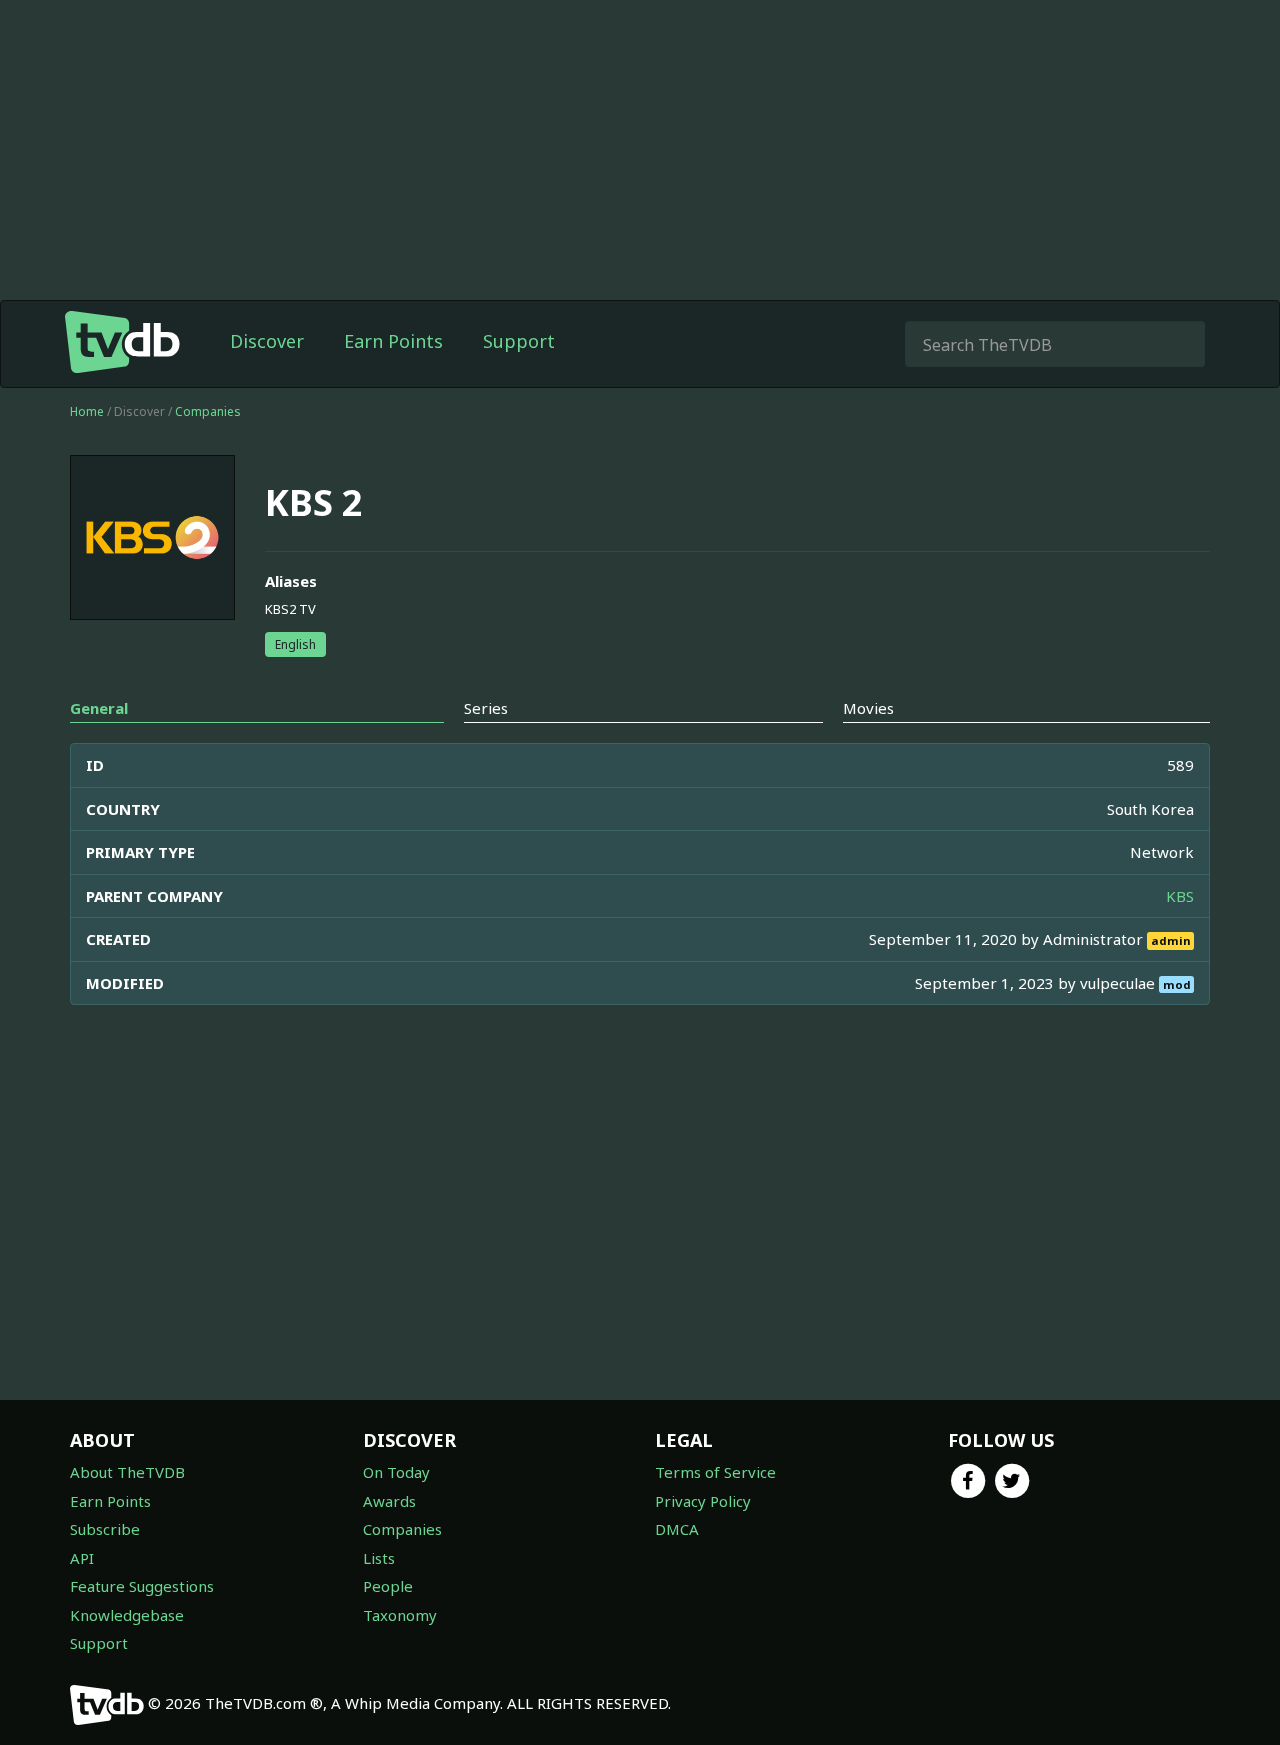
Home (87, 411)
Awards (389, 1501)
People (388, 1586)
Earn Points (393, 341)
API (82, 1558)
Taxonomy (400, 1615)
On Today (396, 1472)
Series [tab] (486, 708)
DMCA (677, 1529)
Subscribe (105, 1529)
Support (519, 341)
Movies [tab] (868, 708)
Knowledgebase (127, 1615)
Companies (208, 411)
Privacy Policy (703, 1501)
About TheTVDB (127, 1472)
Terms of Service (715, 1472)
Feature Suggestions (142, 1586)
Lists (379, 1558)
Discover (267, 341)
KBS (1180, 896)
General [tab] (99, 708)
